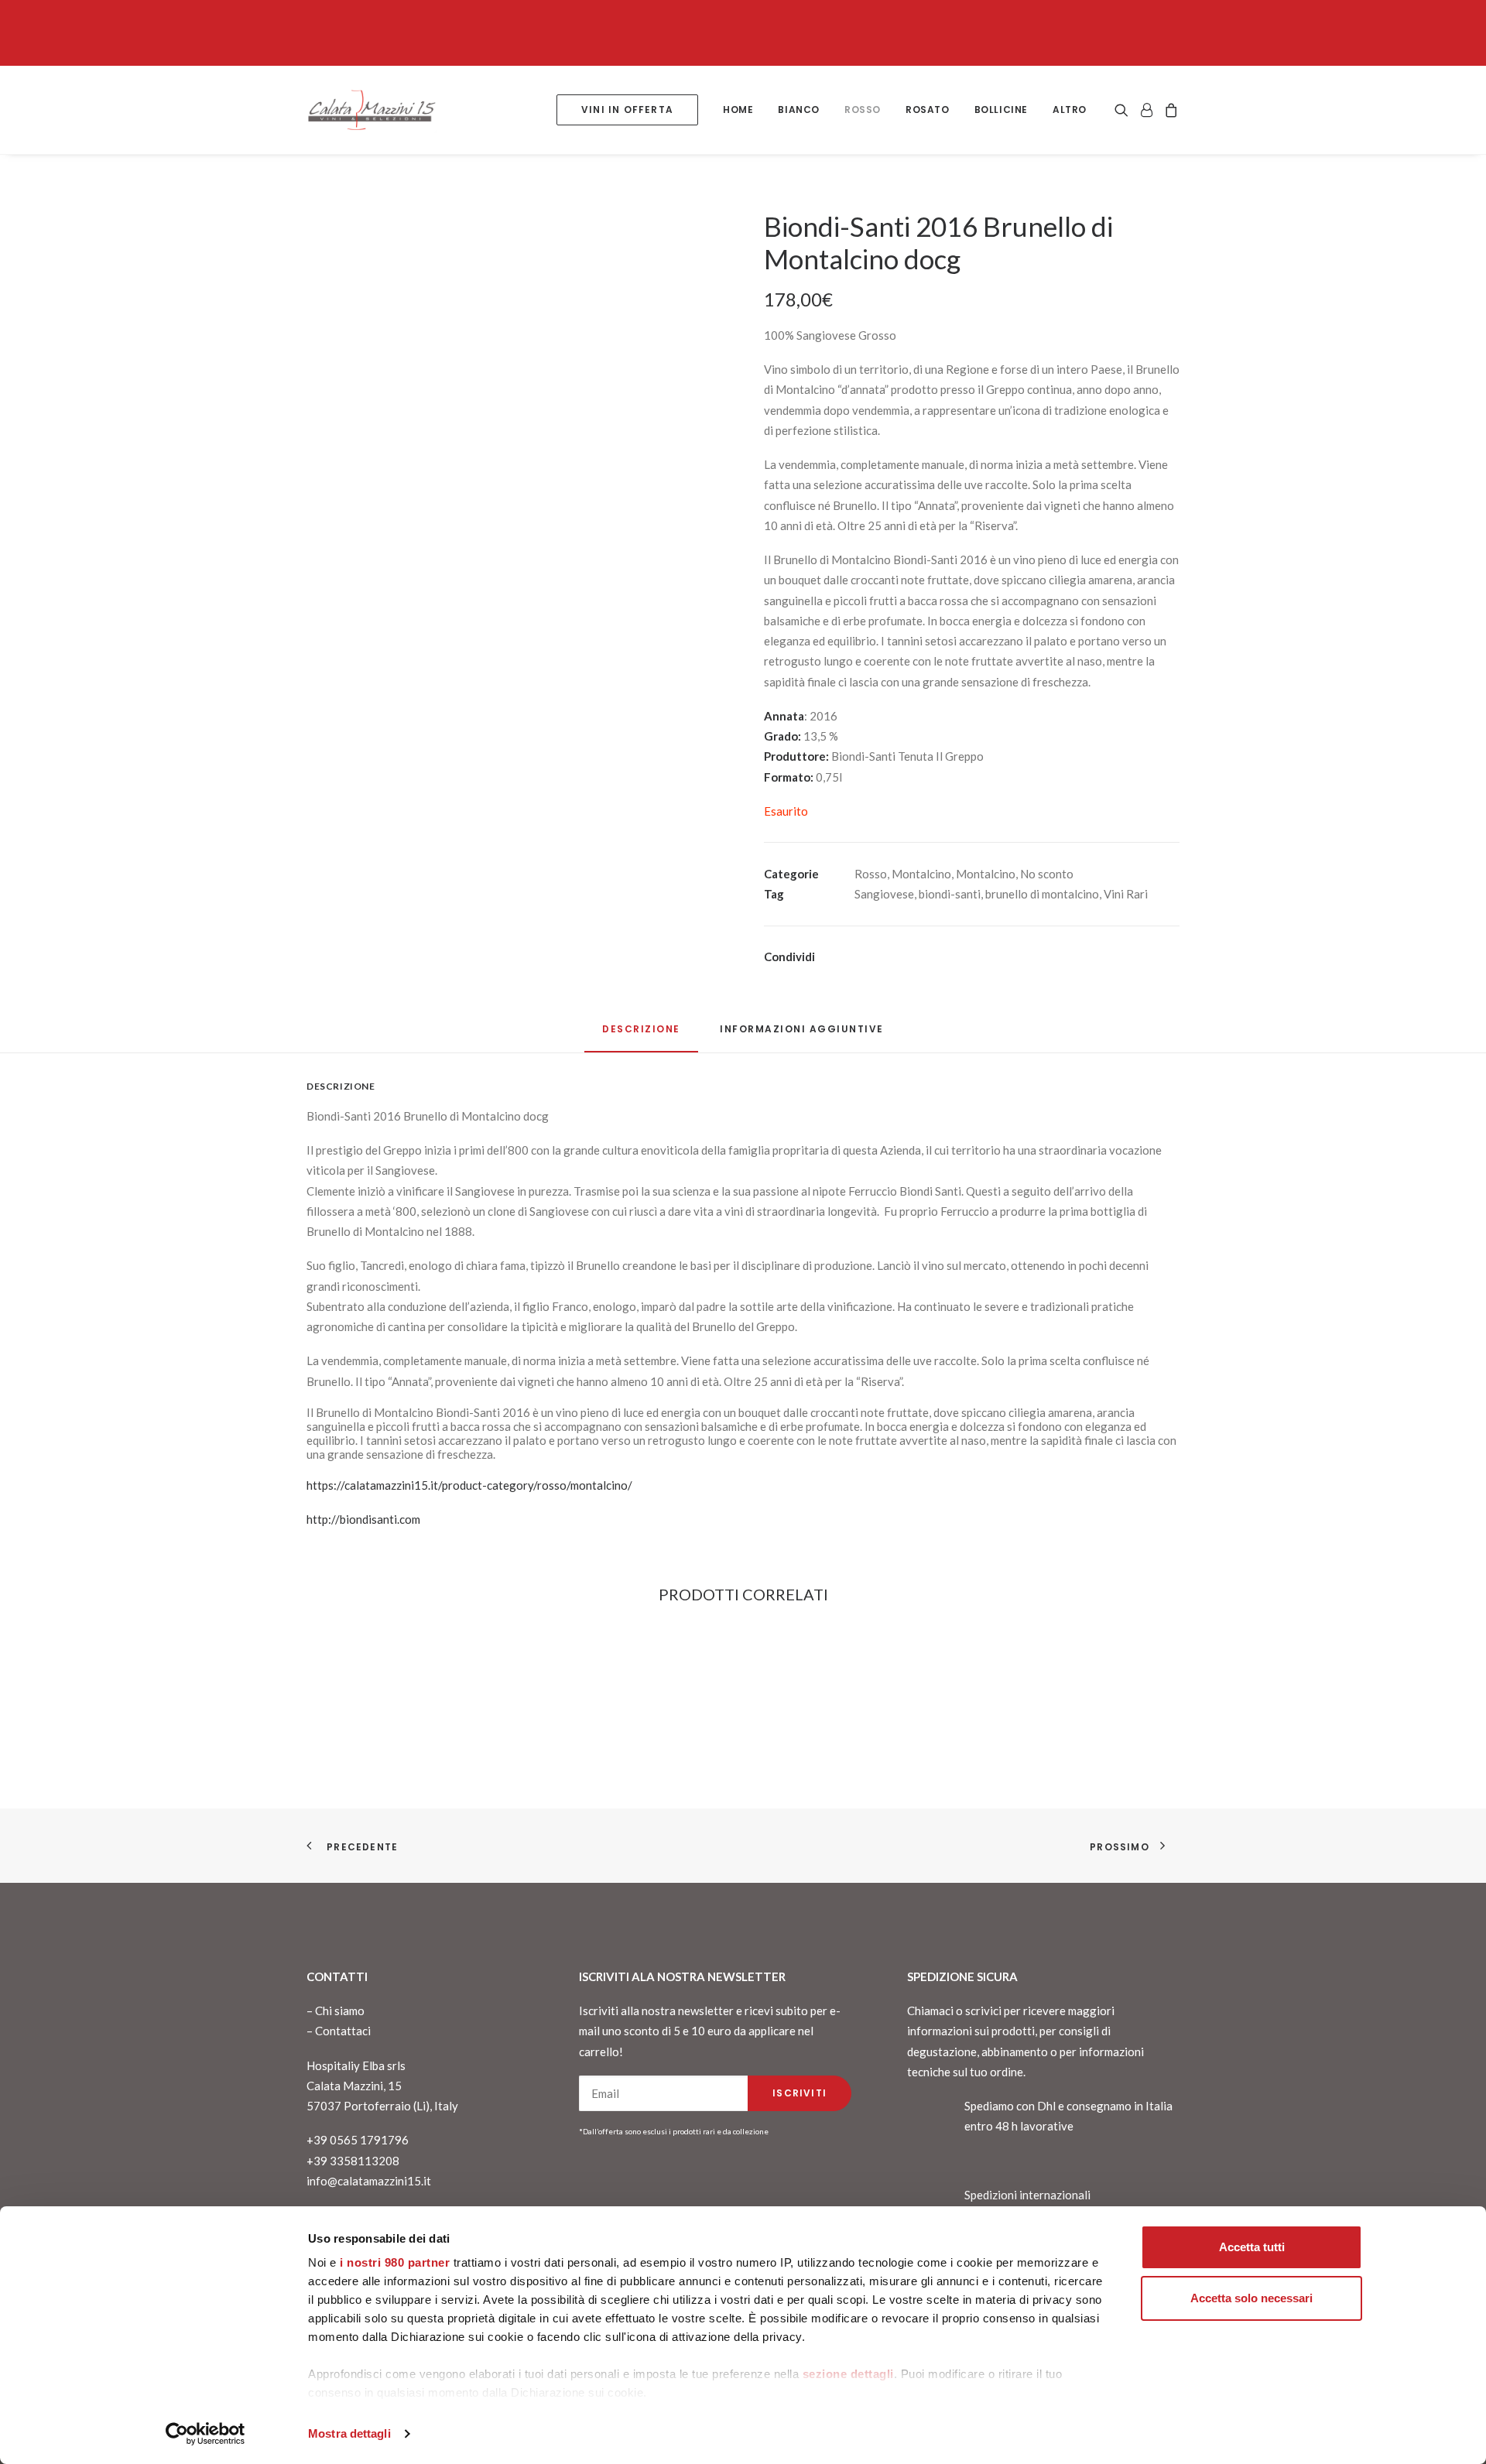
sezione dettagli (848, 2374)
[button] (1124, 110)
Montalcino (921, 874)
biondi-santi (950, 894)
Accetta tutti (1252, 2247)
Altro (1070, 110)
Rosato (928, 110)
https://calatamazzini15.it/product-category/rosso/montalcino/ (469, 1485)
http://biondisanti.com (363, 1519)
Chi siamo (340, 2011)
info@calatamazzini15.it (369, 2181)
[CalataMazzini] (371, 110)
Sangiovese (884, 894)
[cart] (1169, 110)
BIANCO (799, 110)
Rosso (863, 110)
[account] (1146, 110)
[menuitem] (627, 110)
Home (738, 110)
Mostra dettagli (349, 2433)
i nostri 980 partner (395, 2262)
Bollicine (1001, 110)
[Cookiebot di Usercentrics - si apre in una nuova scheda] (205, 2434)
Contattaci (343, 2031)
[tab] (802, 1035)
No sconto (1047, 874)
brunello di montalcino (1042, 894)
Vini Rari (1126, 894)
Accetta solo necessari (1251, 2298)
